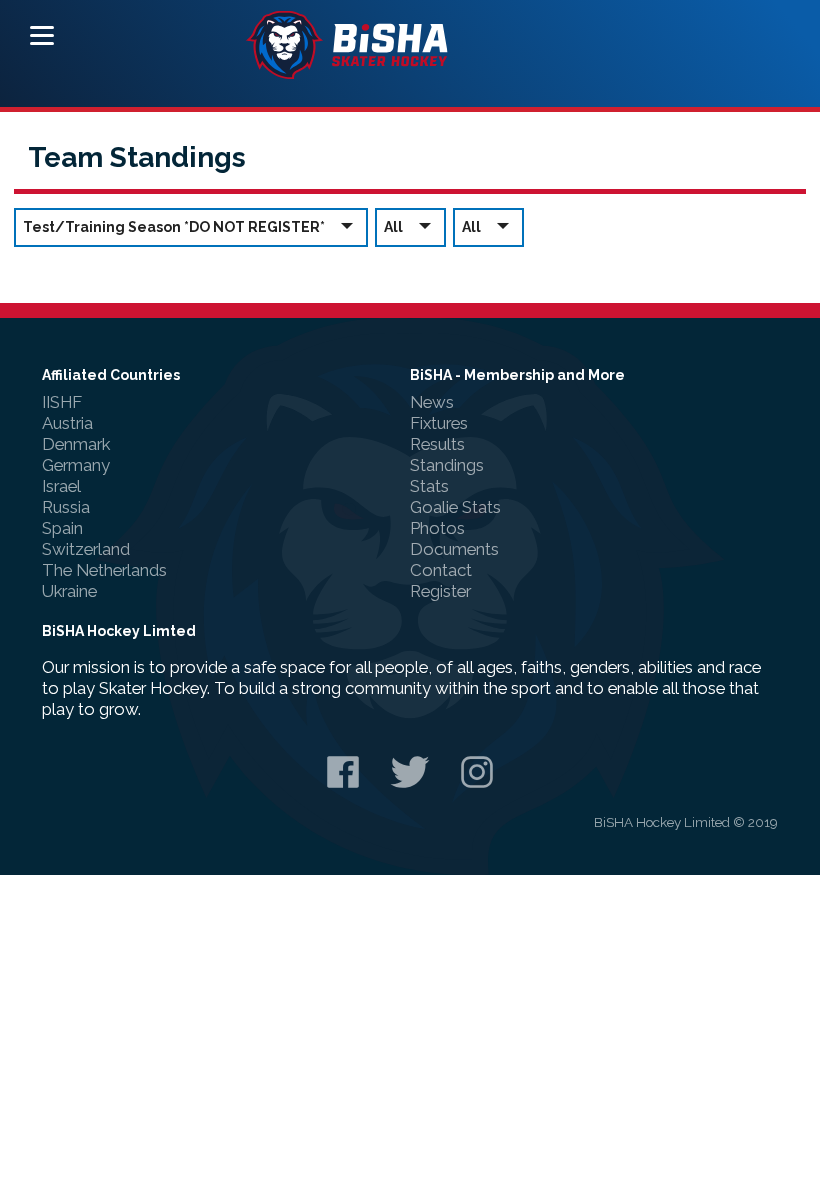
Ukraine (69, 591)
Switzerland (86, 549)
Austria (67, 423)
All (393, 227)
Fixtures (439, 423)
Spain (62, 528)
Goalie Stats (455, 507)
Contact (441, 570)
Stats (429, 486)
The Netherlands (104, 570)
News (432, 402)
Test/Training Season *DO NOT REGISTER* (174, 227)
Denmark (76, 444)
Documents (454, 549)
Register (440, 591)
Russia (66, 507)
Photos (437, 528)
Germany (76, 465)
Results (437, 444)
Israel (61, 486)
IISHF (62, 402)
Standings (447, 465)
